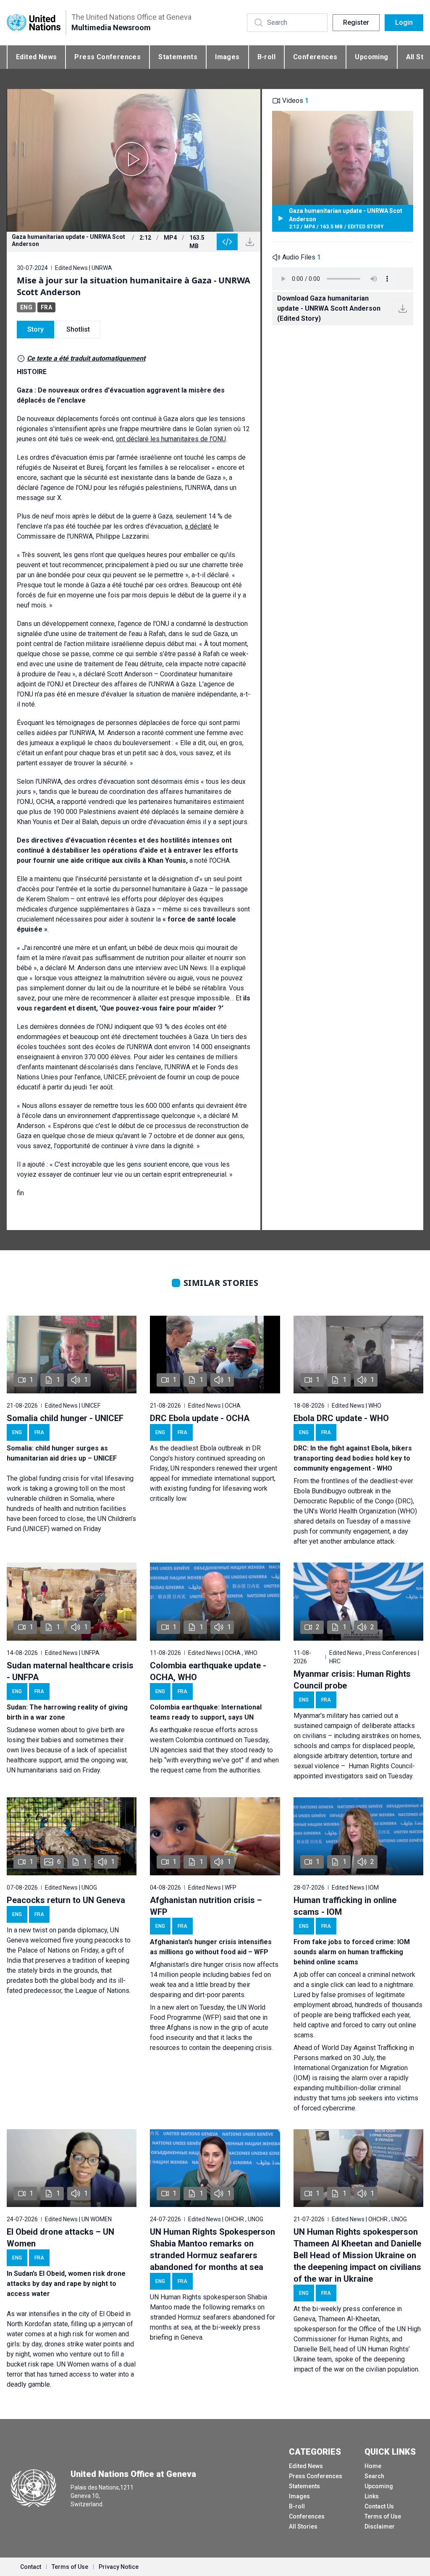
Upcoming (371, 57)
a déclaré (198, 526)
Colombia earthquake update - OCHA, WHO (208, 1671)
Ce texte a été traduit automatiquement (86, 358)
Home (373, 2466)
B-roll (266, 57)
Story (35, 329)
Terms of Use (383, 2516)
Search (374, 2476)
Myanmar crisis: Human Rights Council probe (352, 1680)
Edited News (36, 57)
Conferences (315, 57)
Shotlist (78, 329)
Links (372, 2496)
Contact (31, 2567)
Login (404, 22)
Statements (178, 57)
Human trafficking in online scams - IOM (345, 1906)
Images (227, 57)
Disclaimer (380, 2526)
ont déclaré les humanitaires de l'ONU (171, 439)
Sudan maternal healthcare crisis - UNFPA (70, 1671)
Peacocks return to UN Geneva (66, 1900)
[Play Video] (134, 160)
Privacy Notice (119, 2567)
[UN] (34, 22)
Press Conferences (107, 57)
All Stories (303, 2526)
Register (356, 22)
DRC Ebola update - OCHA (200, 1418)
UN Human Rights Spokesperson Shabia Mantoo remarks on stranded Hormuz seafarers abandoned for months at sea (212, 2249)
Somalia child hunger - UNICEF (65, 1418)
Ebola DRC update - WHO (341, 1418)
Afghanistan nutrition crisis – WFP (206, 1906)
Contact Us (379, 2506)
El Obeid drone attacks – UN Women (60, 2238)
